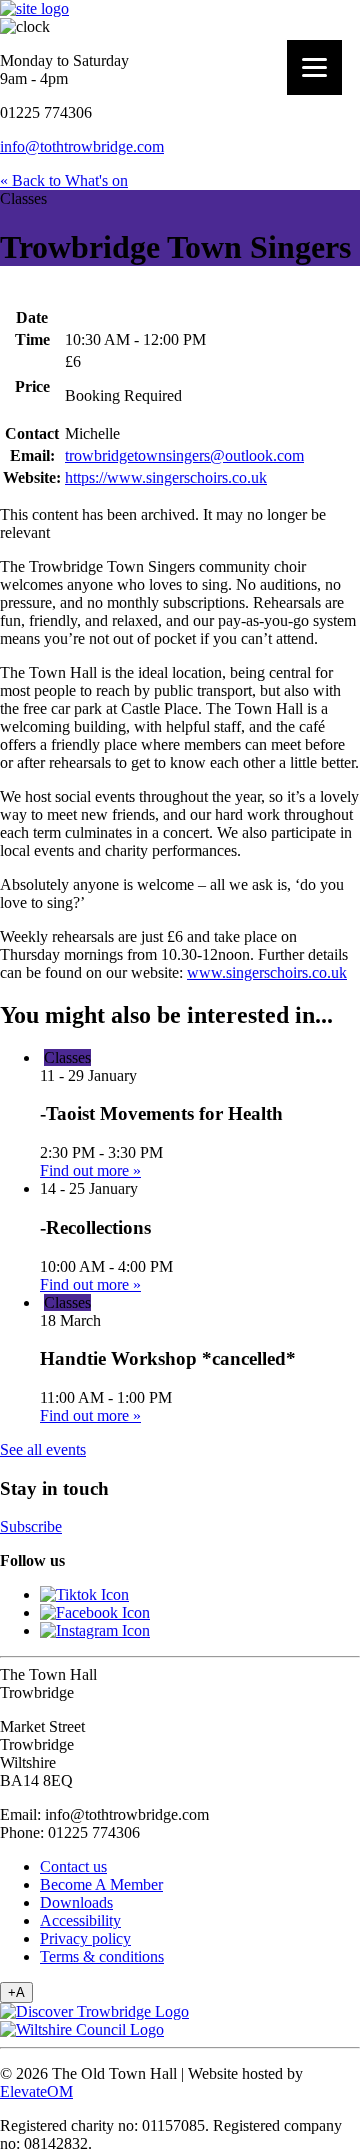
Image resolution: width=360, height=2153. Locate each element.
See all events (43, 1449)
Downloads (76, 1902)
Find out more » (90, 1170)
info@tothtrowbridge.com (82, 146)
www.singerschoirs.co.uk (267, 972)
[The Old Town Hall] (34, 8)
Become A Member (101, 1884)
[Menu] (314, 67)
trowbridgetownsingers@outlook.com (184, 455)
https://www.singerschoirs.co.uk (166, 477)
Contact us (73, 1866)
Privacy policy (85, 1938)
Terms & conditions (102, 1956)
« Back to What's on (64, 180)
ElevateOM (36, 2091)
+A (16, 1992)
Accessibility (80, 1920)
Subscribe (31, 1526)
